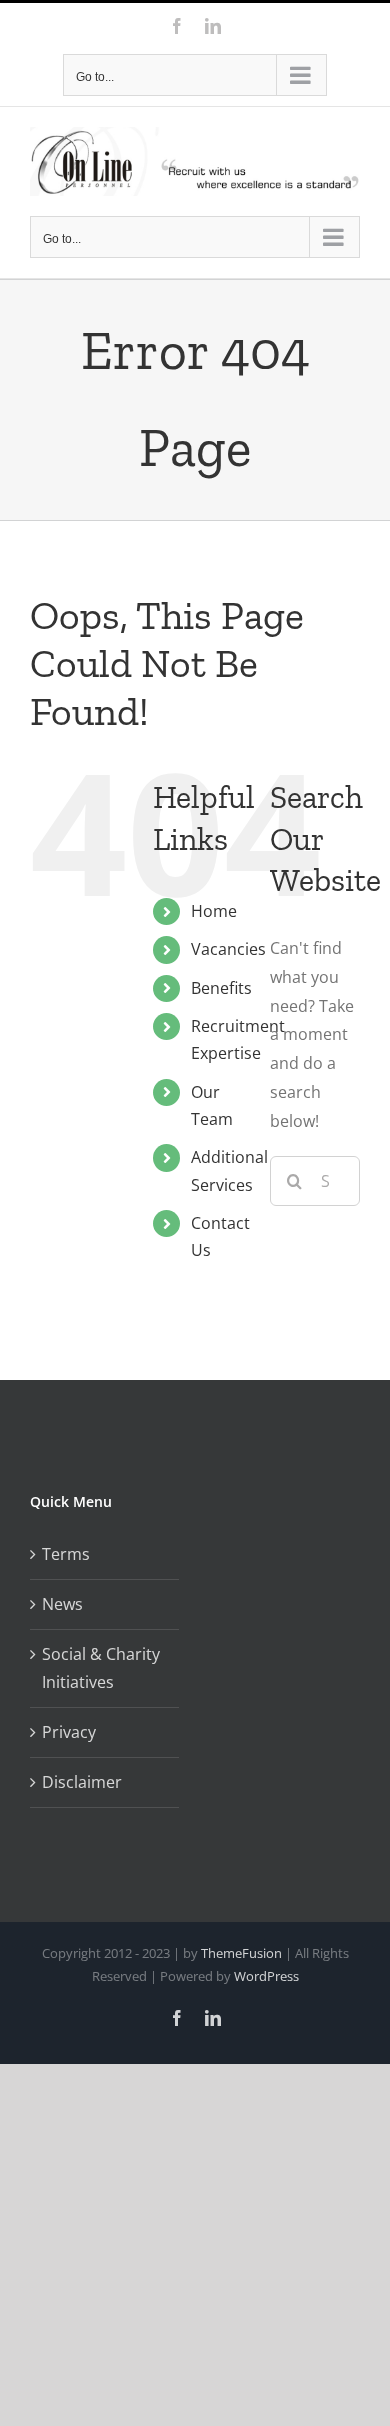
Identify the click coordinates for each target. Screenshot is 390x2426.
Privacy (69, 1732)
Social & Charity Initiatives (101, 1668)
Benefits (221, 988)
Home (214, 911)
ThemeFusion (241, 1953)
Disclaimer (82, 1782)
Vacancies (228, 949)
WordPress (266, 1976)
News (62, 1604)
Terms (66, 1554)
